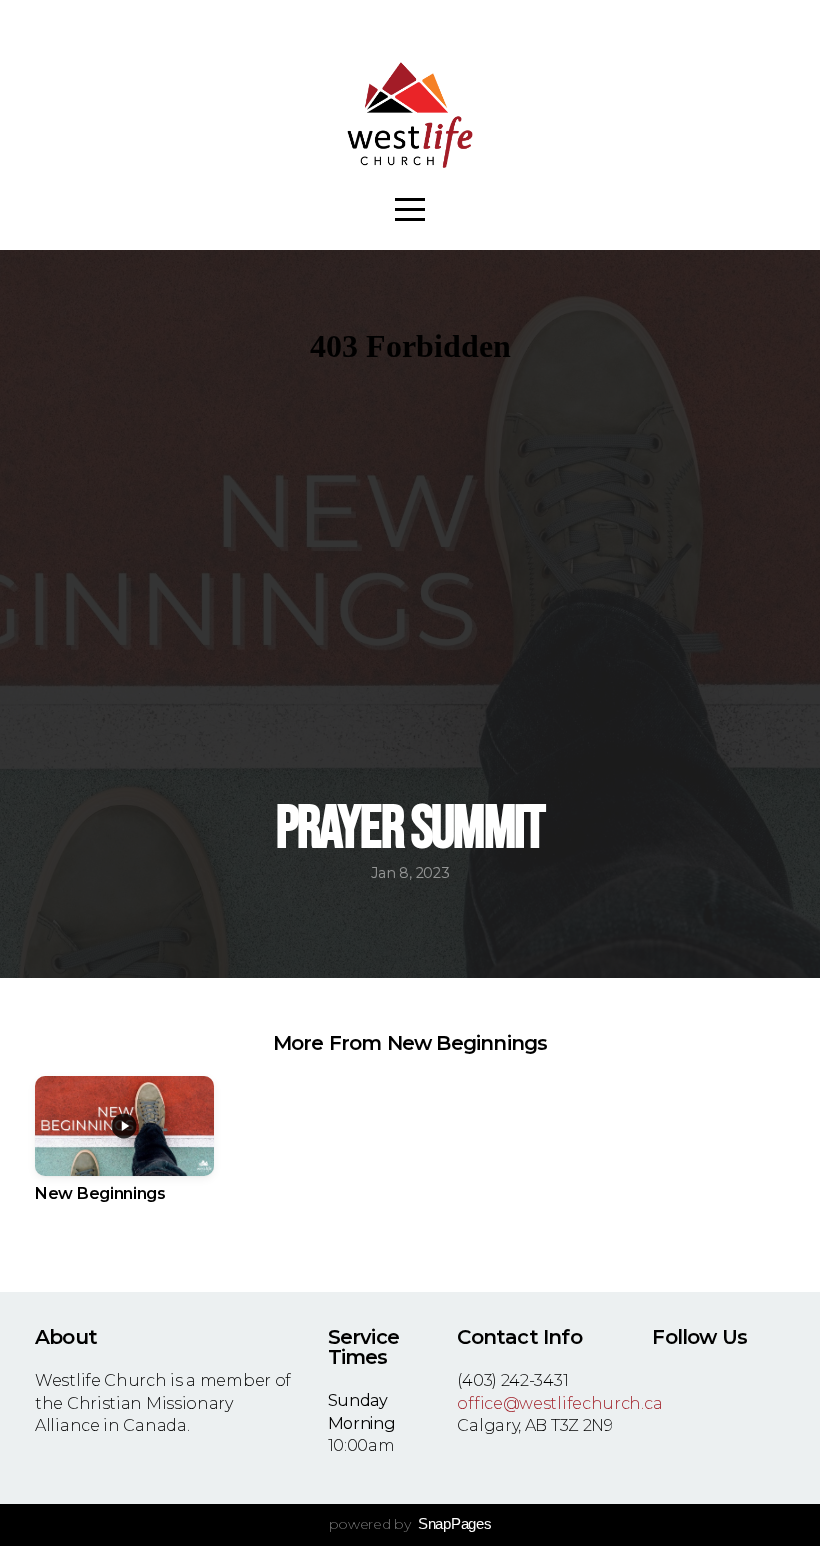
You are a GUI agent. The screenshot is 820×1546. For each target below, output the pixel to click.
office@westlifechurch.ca (559, 1403)
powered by (410, 1524)
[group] (124, 1152)
